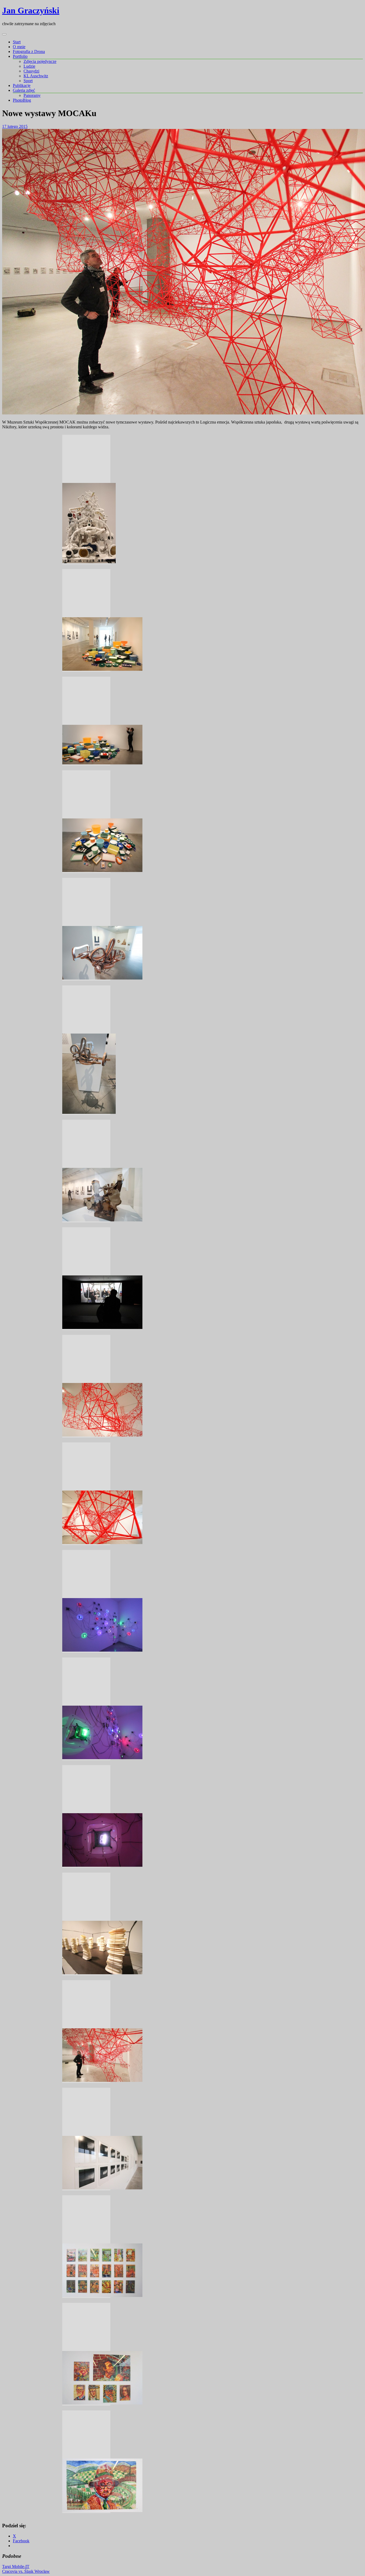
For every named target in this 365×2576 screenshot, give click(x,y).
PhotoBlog (22, 100)
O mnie (19, 47)
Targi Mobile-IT (16, 2567)
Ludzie (29, 66)
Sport (28, 81)
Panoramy (32, 95)
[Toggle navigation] (4, 34)
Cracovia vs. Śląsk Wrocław (26, 2571)
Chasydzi (31, 71)
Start (17, 42)
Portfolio (20, 56)
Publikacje (22, 85)
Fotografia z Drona (29, 52)
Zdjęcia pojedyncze (40, 61)
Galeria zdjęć (24, 90)
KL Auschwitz (36, 76)
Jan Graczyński (31, 10)
